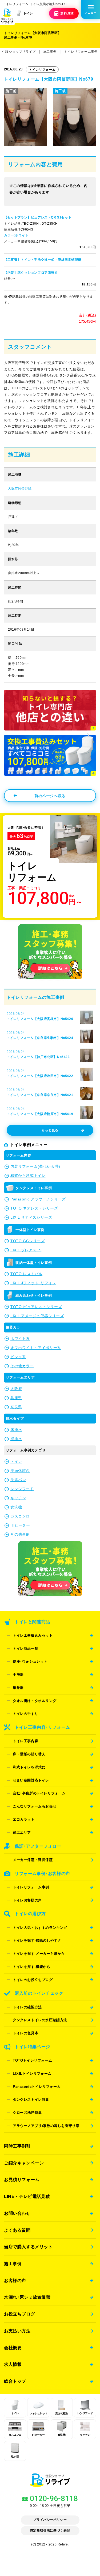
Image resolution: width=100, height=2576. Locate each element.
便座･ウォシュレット (30, 1661)
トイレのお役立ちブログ (33, 1980)
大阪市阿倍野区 (20, 488)
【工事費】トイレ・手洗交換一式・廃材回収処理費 (43, 260)
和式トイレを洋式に (29, 1767)
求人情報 (13, 2364)
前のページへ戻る (50, 796)
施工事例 (13, 2264)
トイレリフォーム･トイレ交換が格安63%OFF (35, 4)
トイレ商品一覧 (25, 1649)
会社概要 (13, 2348)
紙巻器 (18, 1688)
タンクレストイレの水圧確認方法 (40, 2020)
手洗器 (18, 1675)
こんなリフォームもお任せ (35, 1806)
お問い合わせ (17, 2213)
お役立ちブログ (19, 2314)
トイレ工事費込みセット (33, 1635)
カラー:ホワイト (16, 235)
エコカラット (24, 1819)
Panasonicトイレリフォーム (37, 2087)
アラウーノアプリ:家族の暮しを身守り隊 (46, 2126)
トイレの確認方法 (27, 2007)
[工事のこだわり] (50, 728)
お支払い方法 (17, 2331)
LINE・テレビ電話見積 (27, 2196)
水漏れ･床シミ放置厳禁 (27, 2297)
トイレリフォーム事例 (31, 1887)
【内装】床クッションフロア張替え (31, 273)
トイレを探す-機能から (32, 1967)
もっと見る (50, 1130)
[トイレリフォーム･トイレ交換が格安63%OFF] (7, 17)
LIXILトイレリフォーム (32, 2074)
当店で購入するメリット (28, 2247)
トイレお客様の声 (27, 1900)
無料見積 (67, 13)
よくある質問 (17, 2230)
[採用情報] (50, 980)
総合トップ (15, 2381)
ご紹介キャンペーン (24, 2163)
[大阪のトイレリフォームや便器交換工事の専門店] (50, 2484)
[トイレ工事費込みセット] (50, 773)
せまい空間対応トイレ (31, 1780)
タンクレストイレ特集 (31, 2099)
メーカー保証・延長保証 (33, 1860)
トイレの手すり (25, 1714)
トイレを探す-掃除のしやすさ (37, 1940)
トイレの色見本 (25, 2033)
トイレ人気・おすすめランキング (40, 1928)
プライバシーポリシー (50, 2520)
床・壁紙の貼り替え (29, 1754)
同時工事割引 (17, 2146)
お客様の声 (15, 2280)
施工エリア (22, 1833)
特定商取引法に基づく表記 (50, 2530)
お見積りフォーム (22, 2179)
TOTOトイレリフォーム (32, 2060)
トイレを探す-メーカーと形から (39, 1954)
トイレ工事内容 (25, 1741)
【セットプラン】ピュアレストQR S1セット (38, 217)
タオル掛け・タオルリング (35, 1701)
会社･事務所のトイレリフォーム (39, 1793)
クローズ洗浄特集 (27, 2113)
